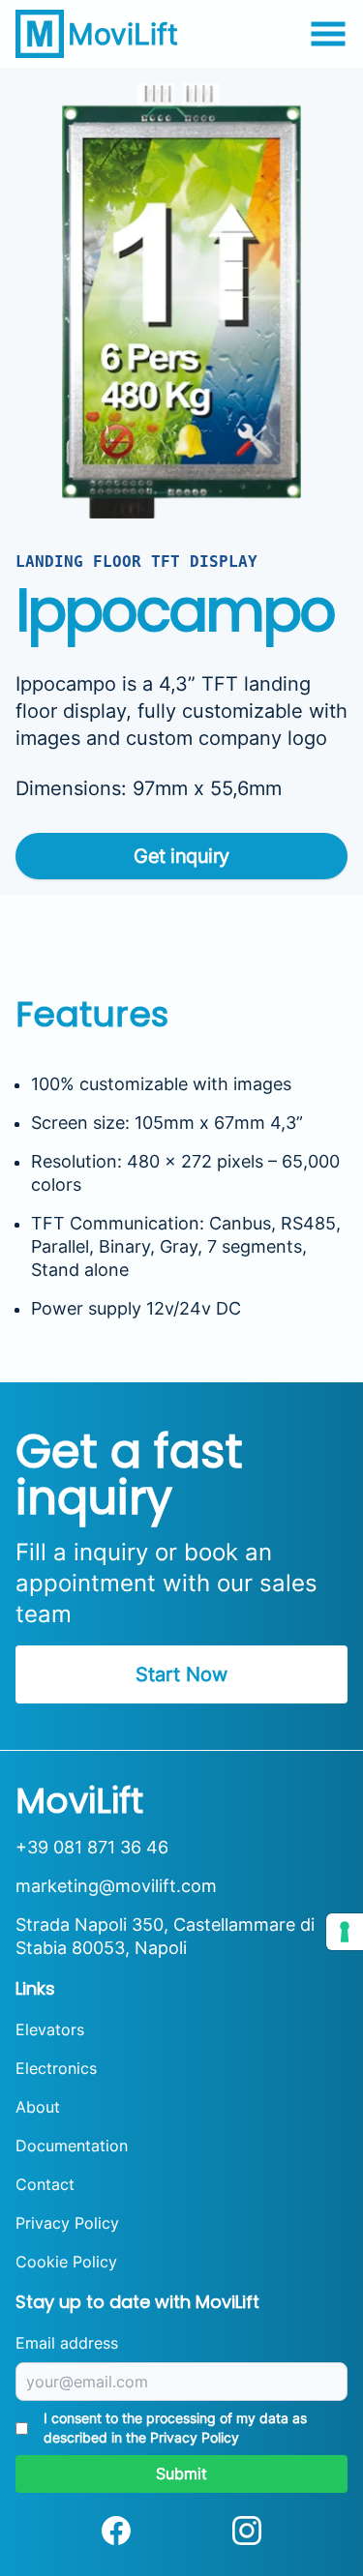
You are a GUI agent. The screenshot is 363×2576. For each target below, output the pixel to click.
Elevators (50, 2029)
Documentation (72, 2146)
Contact (45, 2184)
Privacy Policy (67, 2223)
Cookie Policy (66, 2262)
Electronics (56, 2068)
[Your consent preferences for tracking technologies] (345, 1932)
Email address (67, 2343)
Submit (181, 2473)
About (38, 2107)
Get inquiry (181, 856)
